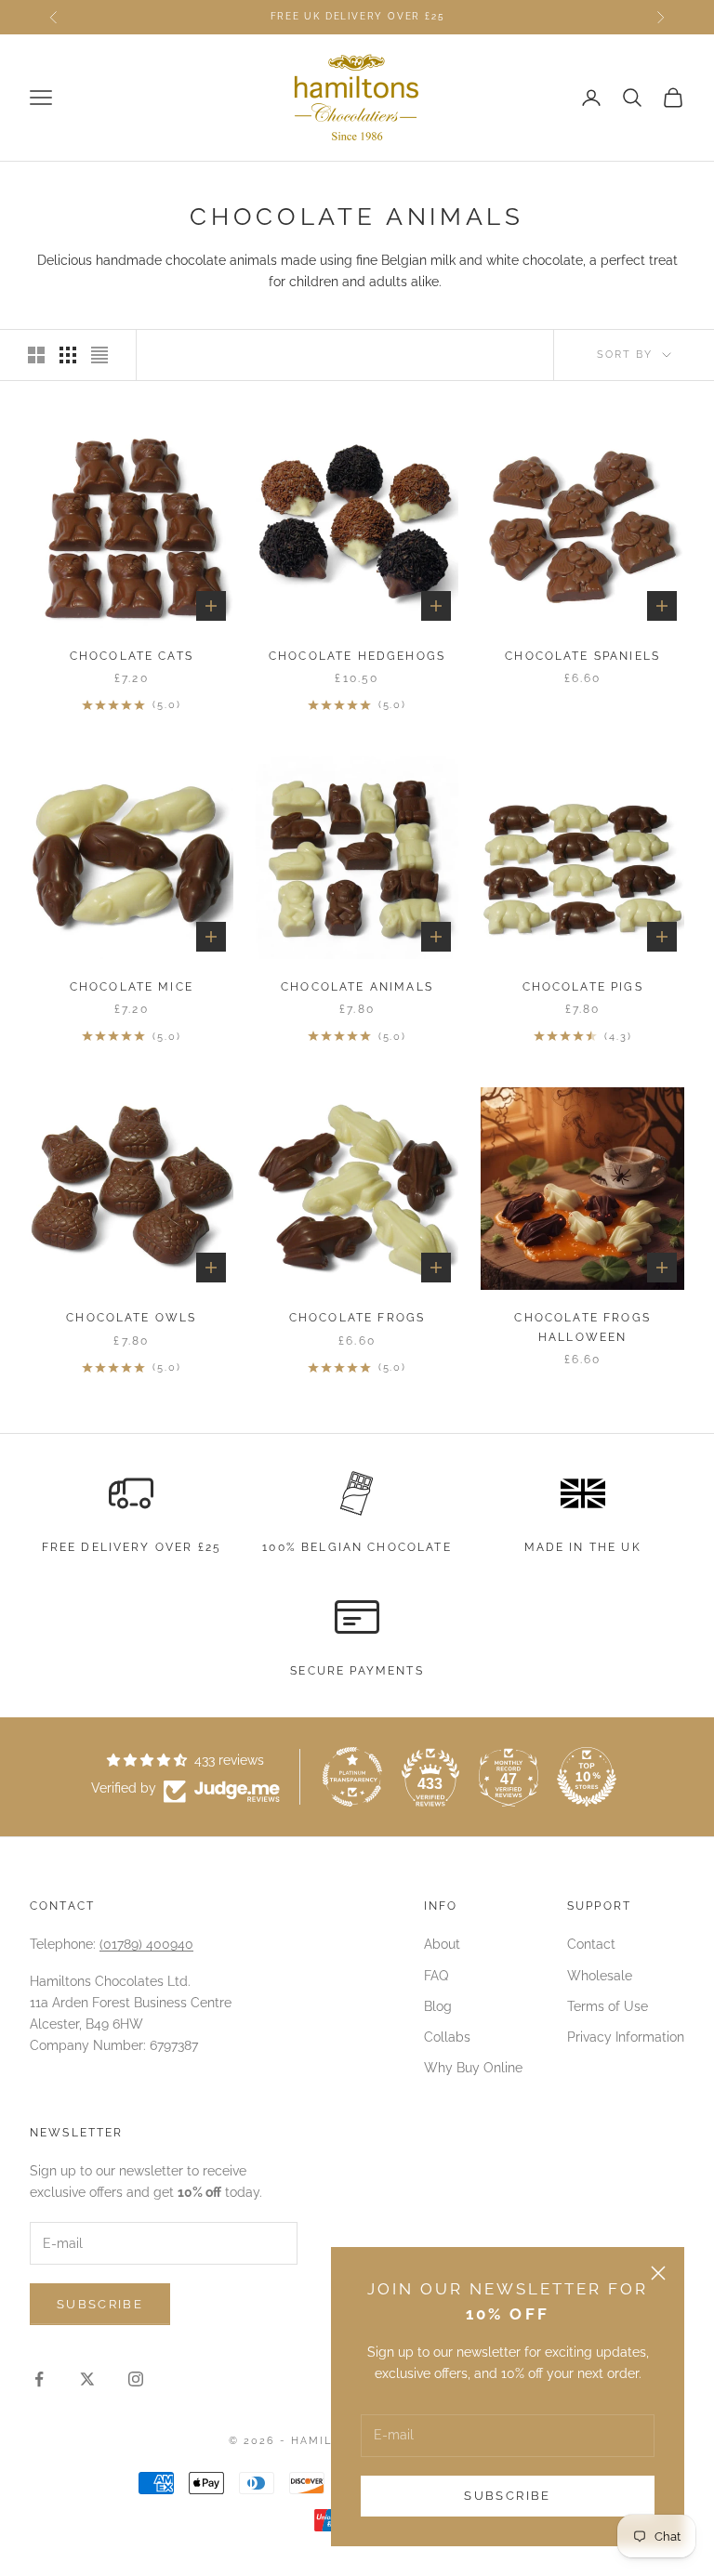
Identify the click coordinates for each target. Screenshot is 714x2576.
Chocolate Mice (132, 987)
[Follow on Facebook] (39, 2379)
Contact (591, 1944)
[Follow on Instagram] (136, 2379)
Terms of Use (608, 2006)
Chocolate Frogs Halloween (582, 1327)
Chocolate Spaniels (582, 656)
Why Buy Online (473, 2068)
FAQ (436, 1976)
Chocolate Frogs (357, 1318)
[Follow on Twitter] (87, 2379)
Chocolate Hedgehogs (357, 656)
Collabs (447, 2037)
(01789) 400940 (146, 1944)
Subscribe (507, 2496)
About (442, 1944)
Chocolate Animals (357, 987)
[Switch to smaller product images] (68, 355)
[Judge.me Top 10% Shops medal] (587, 1777)
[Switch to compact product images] (99, 355)
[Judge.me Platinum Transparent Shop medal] (352, 1777)
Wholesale (600, 1976)
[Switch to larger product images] (36, 355)
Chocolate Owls (131, 1318)
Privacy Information (626, 2037)
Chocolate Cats (132, 656)
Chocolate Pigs (583, 987)
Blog (438, 2006)
